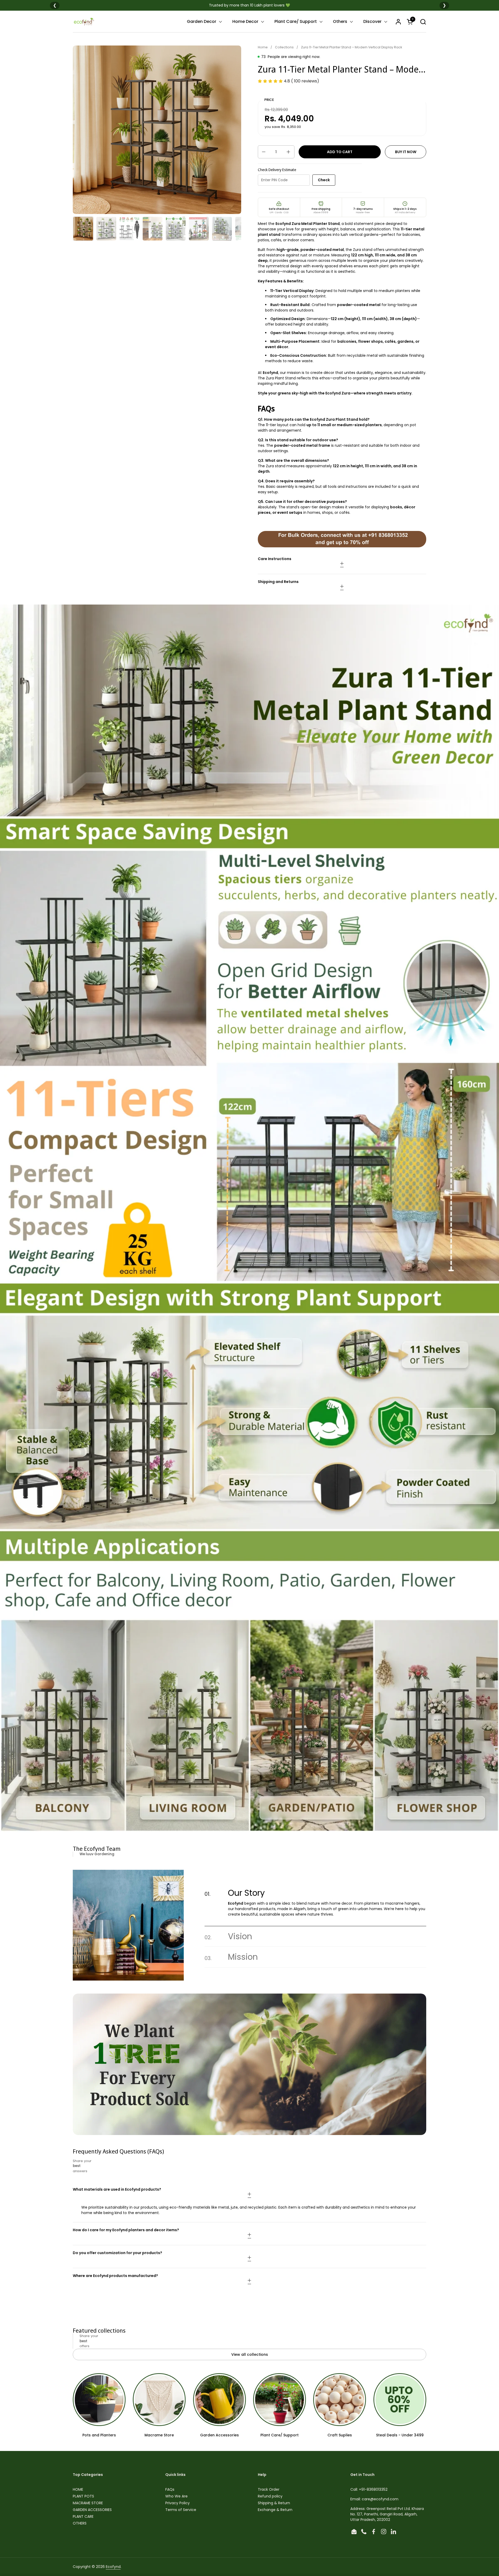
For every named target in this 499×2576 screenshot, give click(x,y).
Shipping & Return (274, 2503)
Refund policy (270, 2496)
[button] (423, 22)
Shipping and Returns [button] (278, 582)
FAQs (170, 2489)
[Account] (398, 22)
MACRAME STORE (88, 2503)
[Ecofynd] (84, 22)
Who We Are (176, 2496)
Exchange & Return (275, 2510)
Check (324, 180)
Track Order (269, 2489)
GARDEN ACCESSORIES (92, 2510)
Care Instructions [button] (275, 559)
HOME (78, 2489)
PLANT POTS (83, 2496)
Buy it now (406, 152)
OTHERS (80, 2523)
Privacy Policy (178, 2503)
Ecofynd (113, 2567)
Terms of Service (181, 2510)
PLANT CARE (83, 2516)
